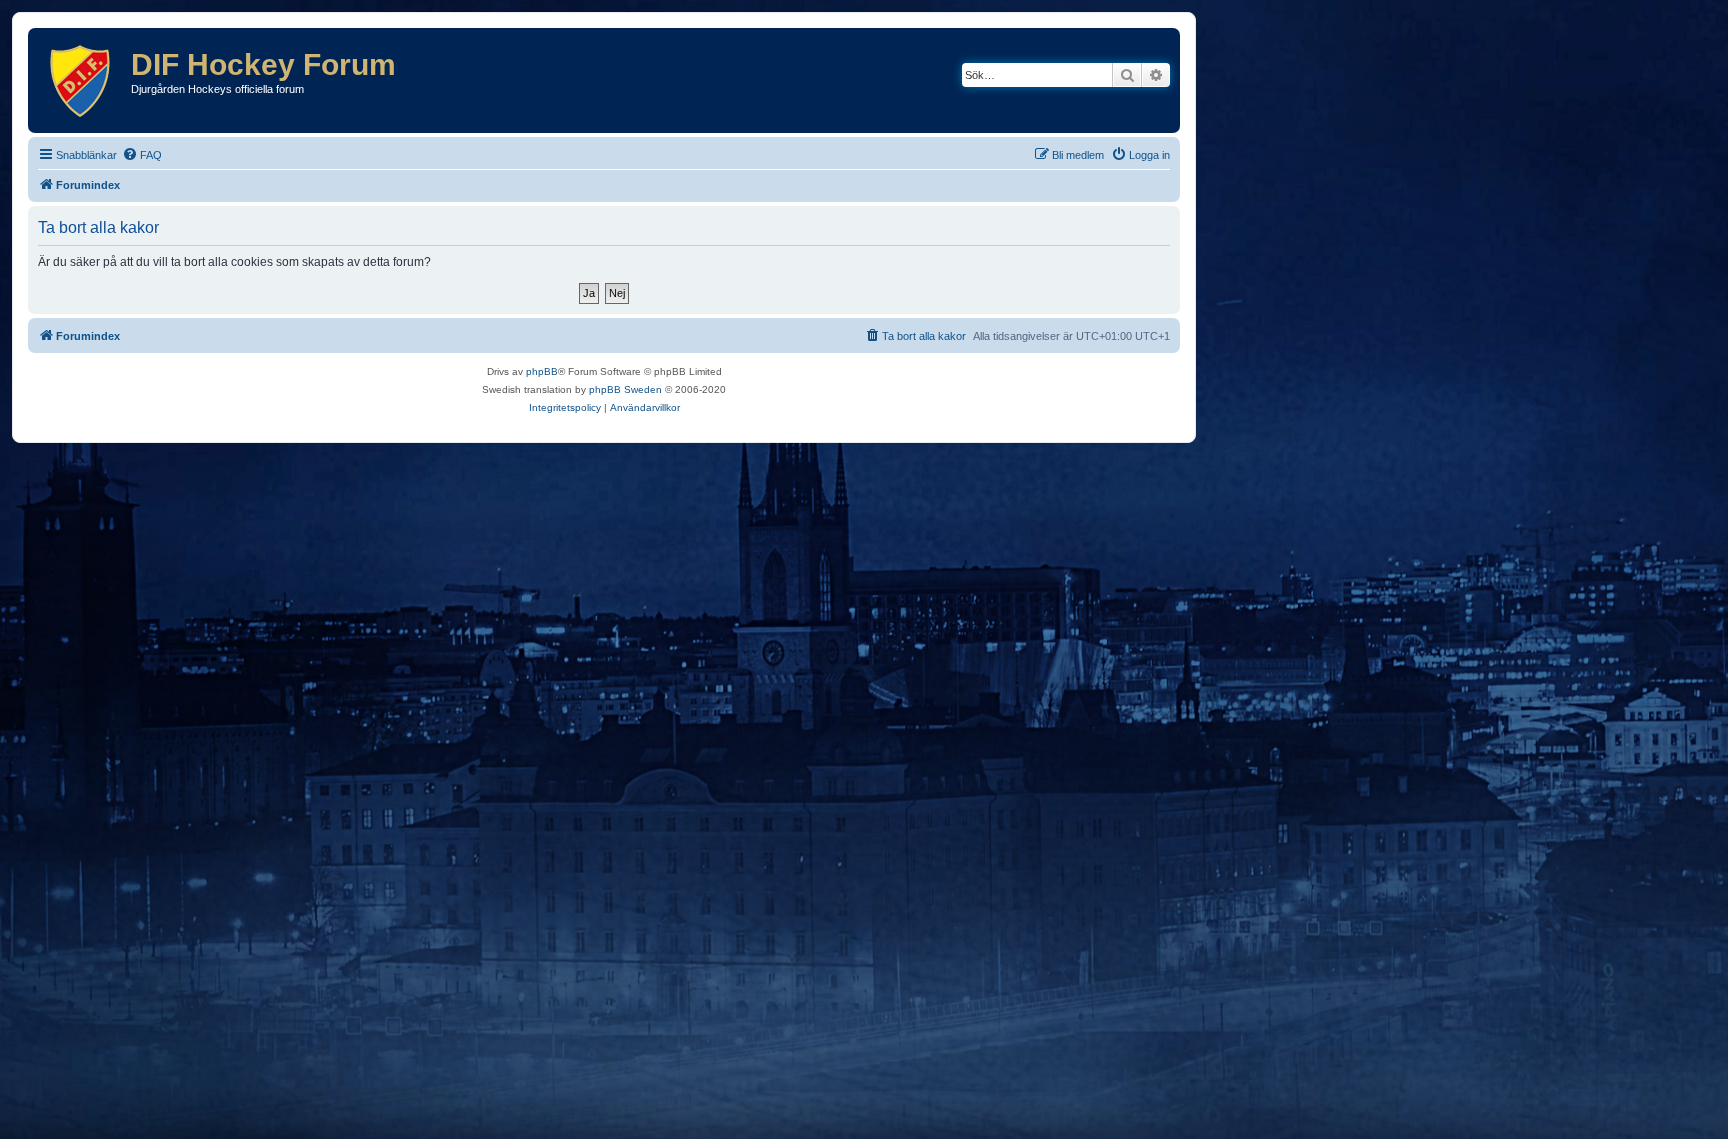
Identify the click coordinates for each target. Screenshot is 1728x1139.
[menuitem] (142, 155)
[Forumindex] (82, 80)
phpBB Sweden (625, 389)
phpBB (542, 371)
